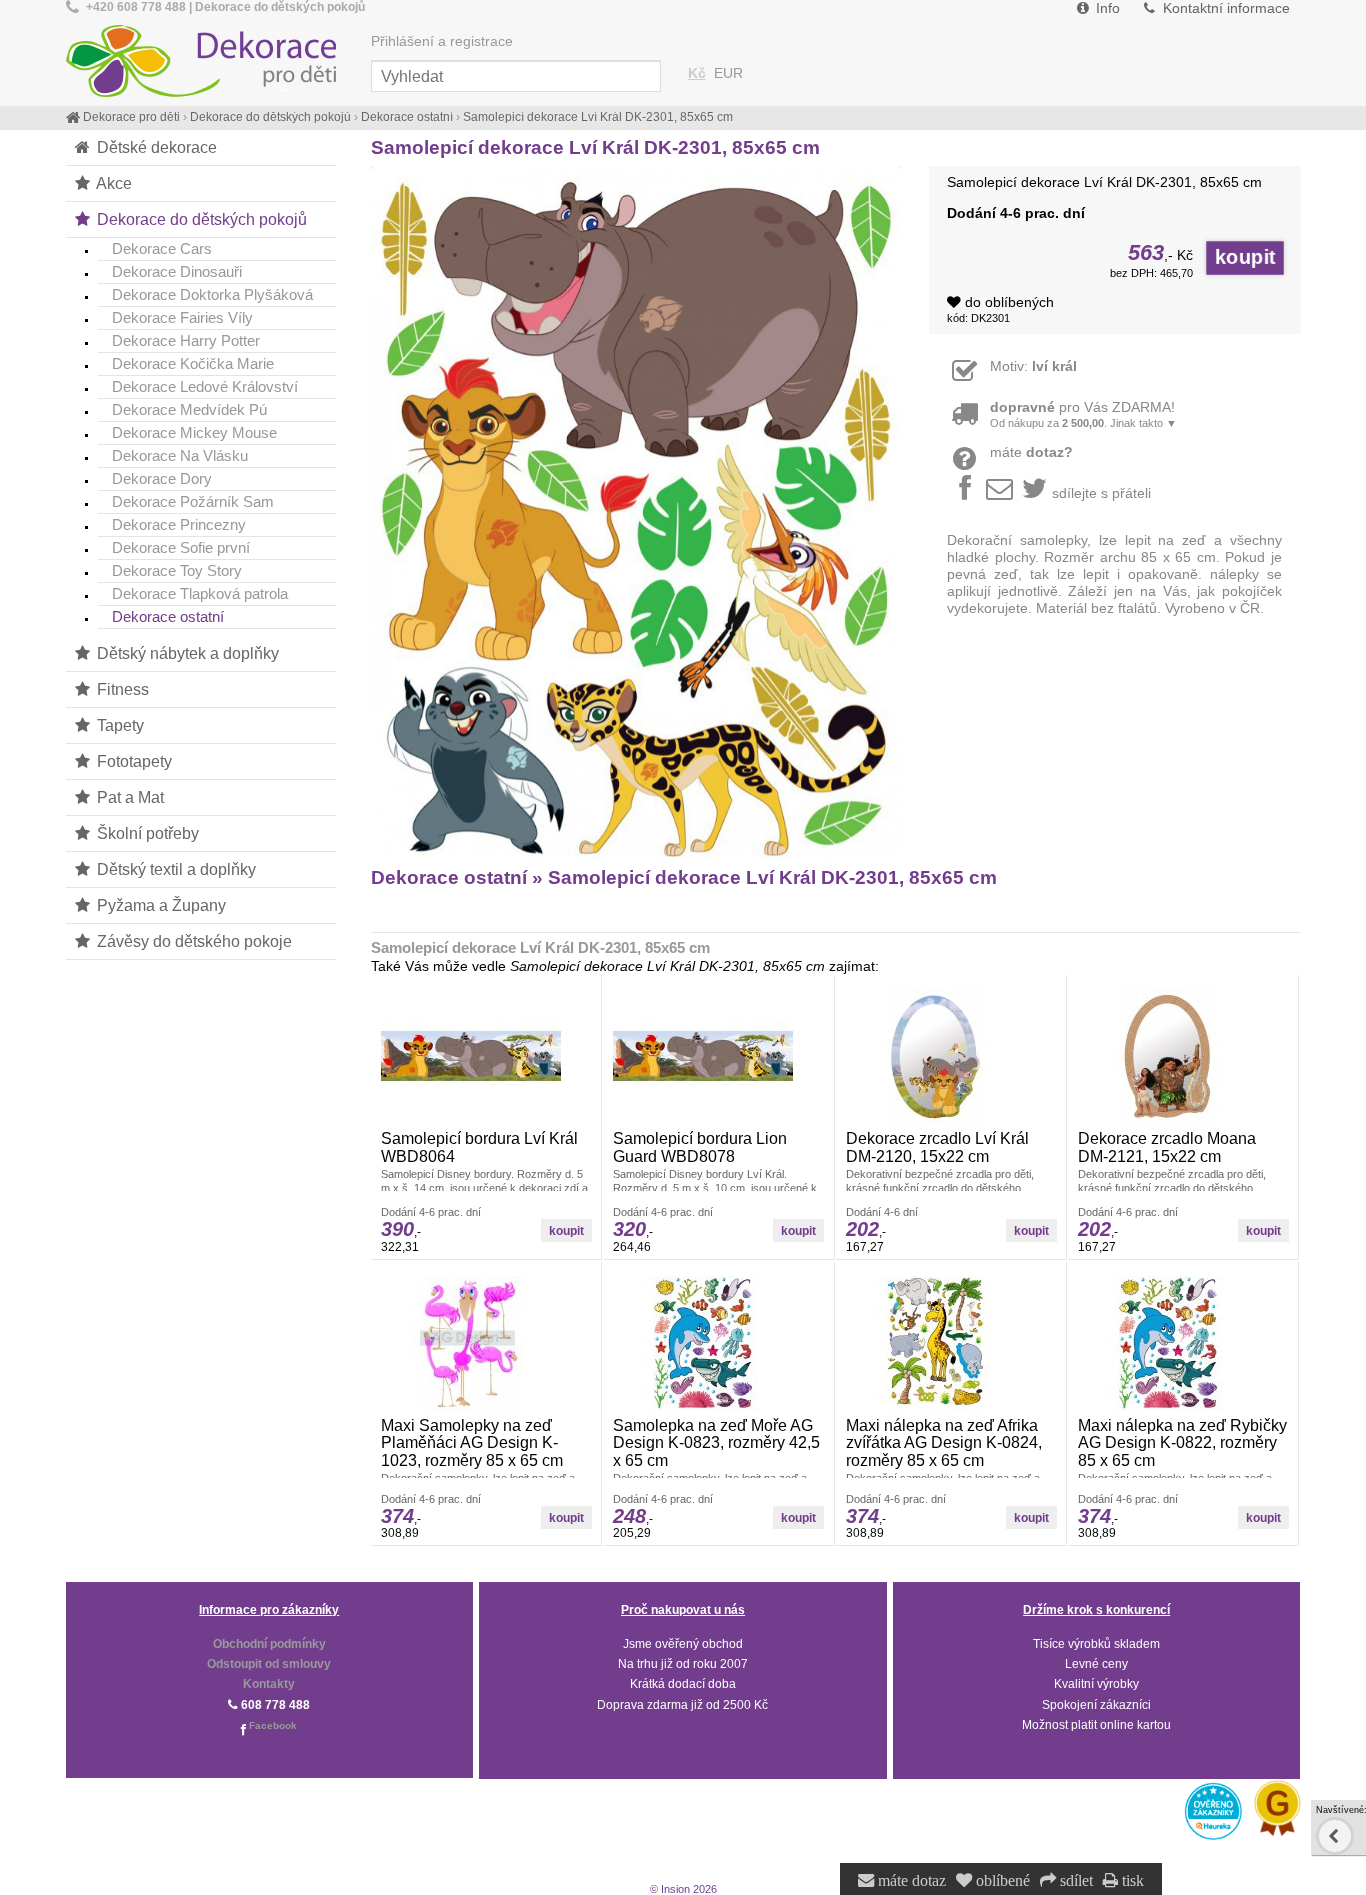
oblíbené (1001, 1881)
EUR (728, 73)
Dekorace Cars (162, 248)
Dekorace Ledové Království (205, 386)
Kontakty (269, 1684)
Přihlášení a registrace (442, 41)
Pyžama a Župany (159, 905)
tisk (1131, 1881)
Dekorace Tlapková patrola (200, 593)
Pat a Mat (128, 797)
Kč (697, 73)
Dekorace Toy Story (177, 570)
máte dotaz (910, 1881)
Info (1106, 8)
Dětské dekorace (155, 147)
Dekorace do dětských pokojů (200, 219)
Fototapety (132, 761)
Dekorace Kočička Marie (193, 363)
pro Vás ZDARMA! (1083, 414)
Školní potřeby (146, 833)
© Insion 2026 (683, 1889)
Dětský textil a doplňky (174, 869)
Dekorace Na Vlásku (180, 455)
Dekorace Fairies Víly (182, 317)
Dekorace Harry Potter (186, 340)
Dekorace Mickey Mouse (194, 432)
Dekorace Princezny (179, 524)
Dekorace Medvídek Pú (189, 409)
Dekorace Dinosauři (177, 271)
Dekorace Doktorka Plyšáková (212, 294)
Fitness (121, 689)
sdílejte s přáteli (1101, 493)
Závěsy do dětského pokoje (192, 941)
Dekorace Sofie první (181, 547)
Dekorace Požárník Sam (193, 501)
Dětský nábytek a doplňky (186, 653)
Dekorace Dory (162, 478)
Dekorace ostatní (168, 616)
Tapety (118, 725)
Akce (112, 183)
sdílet (1074, 1881)
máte (1031, 452)
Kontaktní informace (1224, 8)
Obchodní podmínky (269, 1644)
